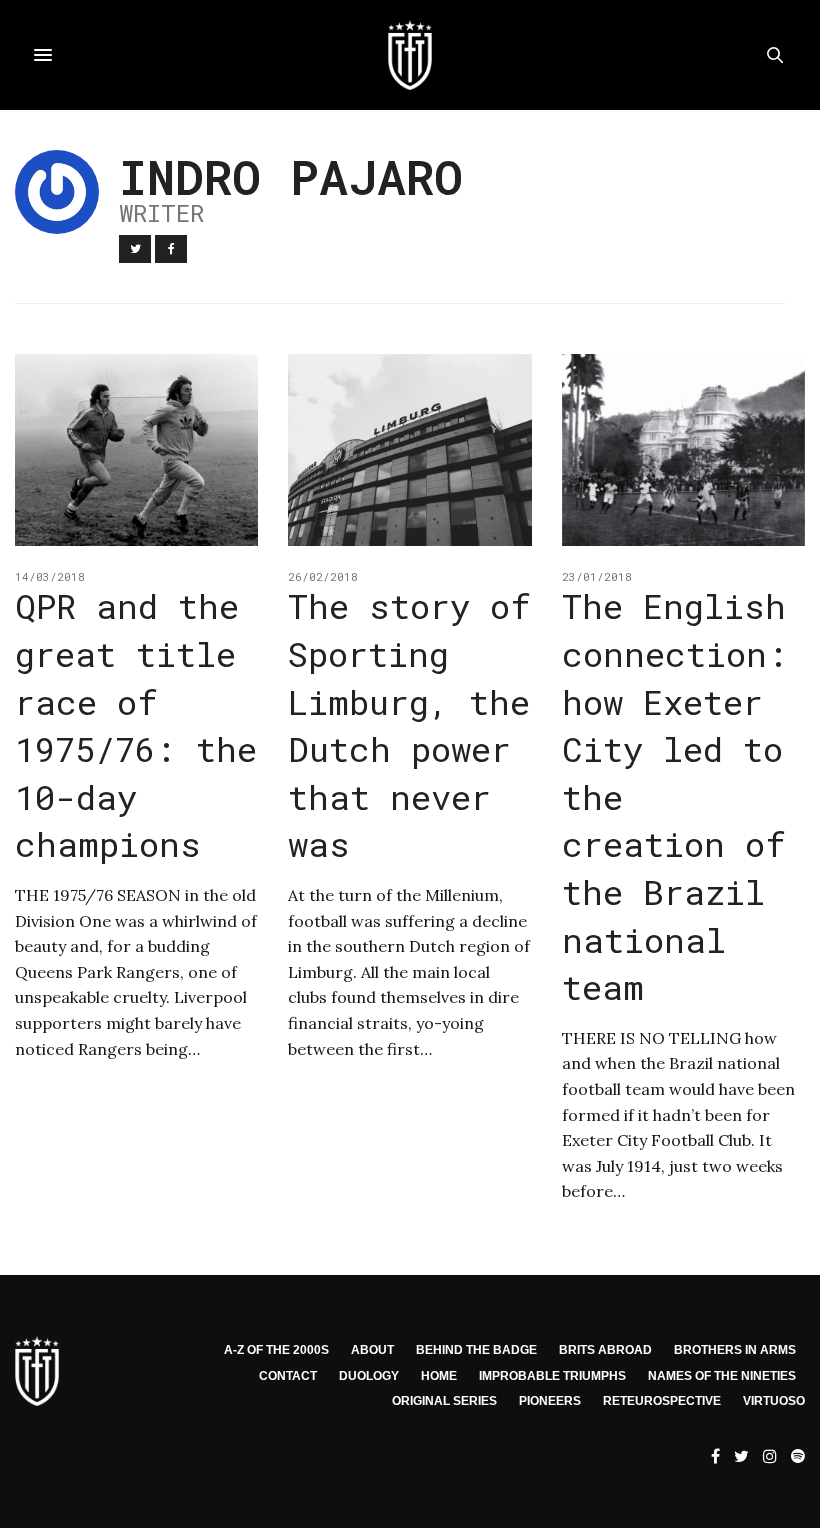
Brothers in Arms (735, 1350)
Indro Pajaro (291, 176)
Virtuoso (774, 1401)
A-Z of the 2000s (276, 1350)
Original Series (444, 1401)
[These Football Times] (410, 55)
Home (439, 1376)
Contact (288, 1376)
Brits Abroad (605, 1350)
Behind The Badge (476, 1350)
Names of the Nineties (722, 1376)
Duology (369, 1376)
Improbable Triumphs (552, 1376)
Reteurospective (662, 1401)
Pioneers (550, 1401)
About (372, 1350)
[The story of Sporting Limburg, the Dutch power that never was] (409, 450)
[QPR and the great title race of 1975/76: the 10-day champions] (136, 450)
